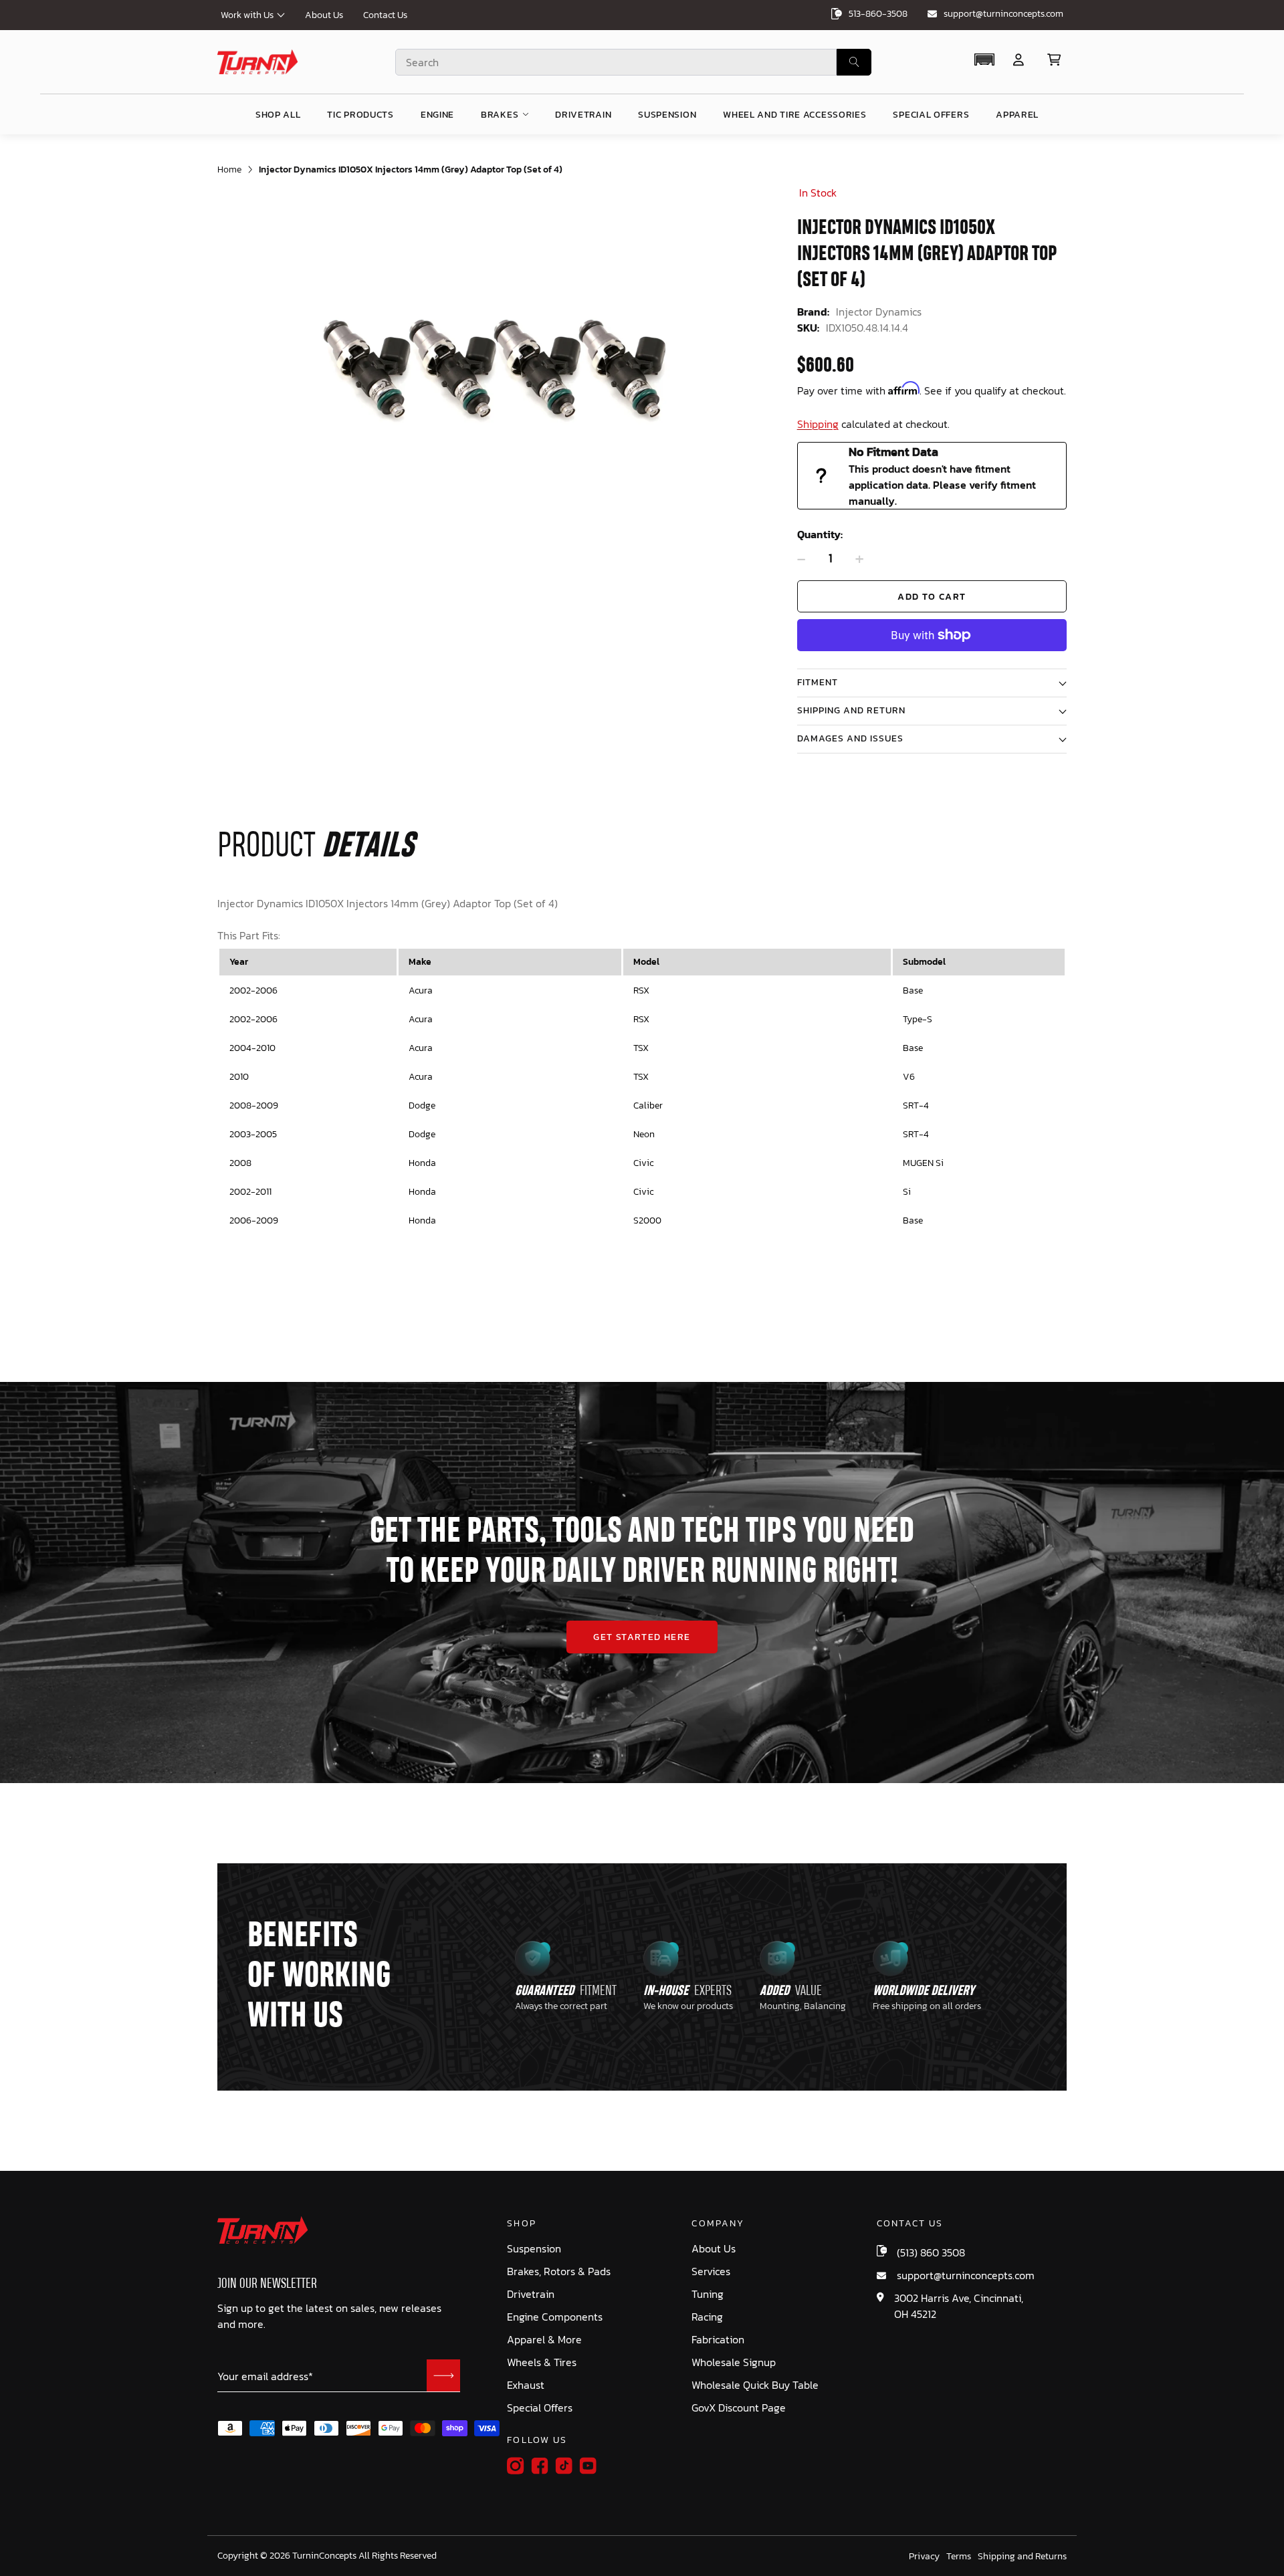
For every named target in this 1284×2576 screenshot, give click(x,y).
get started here (642, 1637)
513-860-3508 (878, 14)
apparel (1017, 115)
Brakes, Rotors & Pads (559, 2271)
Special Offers (540, 2408)
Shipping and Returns (1022, 2557)
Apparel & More (544, 2340)
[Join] (443, 2375)
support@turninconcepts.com (1003, 14)
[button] (984, 60)
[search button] (854, 62)
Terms (959, 2557)
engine (437, 115)
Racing (707, 2317)
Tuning (708, 2294)
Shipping (818, 424)
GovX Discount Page (739, 2408)
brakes (500, 115)
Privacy (924, 2557)
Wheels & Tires (542, 2362)
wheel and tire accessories (794, 115)
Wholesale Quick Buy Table (755, 2385)
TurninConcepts (324, 2556)
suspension (667, 115)
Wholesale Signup (734, 2362)
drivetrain (583, 115)
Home (229, 169)
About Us (324, 15)
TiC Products (360, 115)
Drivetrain (531, 2294)
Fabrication (718, 2340)
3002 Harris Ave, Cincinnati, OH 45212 (959, 2306)
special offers (931, 115)
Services (711, 2271)
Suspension (534, 2249)
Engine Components (555, 2317)
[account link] (1019, 60)
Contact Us (385, 15)
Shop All (278, 115)
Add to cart (932, 597)
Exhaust (526, 2385)
